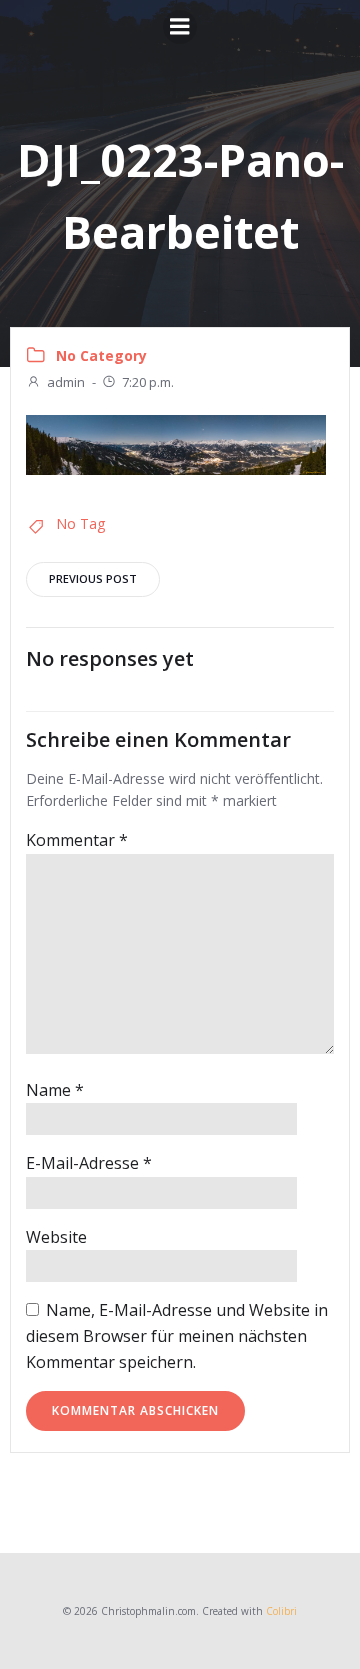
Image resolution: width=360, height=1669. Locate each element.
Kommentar (77, 840)
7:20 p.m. (148, 382)
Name (55, 1090)
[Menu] (180, 27)
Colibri (281, 1611)
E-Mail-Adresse (89, 1163)
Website (56, 1237)
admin (66, 382)
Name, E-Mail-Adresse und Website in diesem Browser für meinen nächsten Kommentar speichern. (177, 1335)
